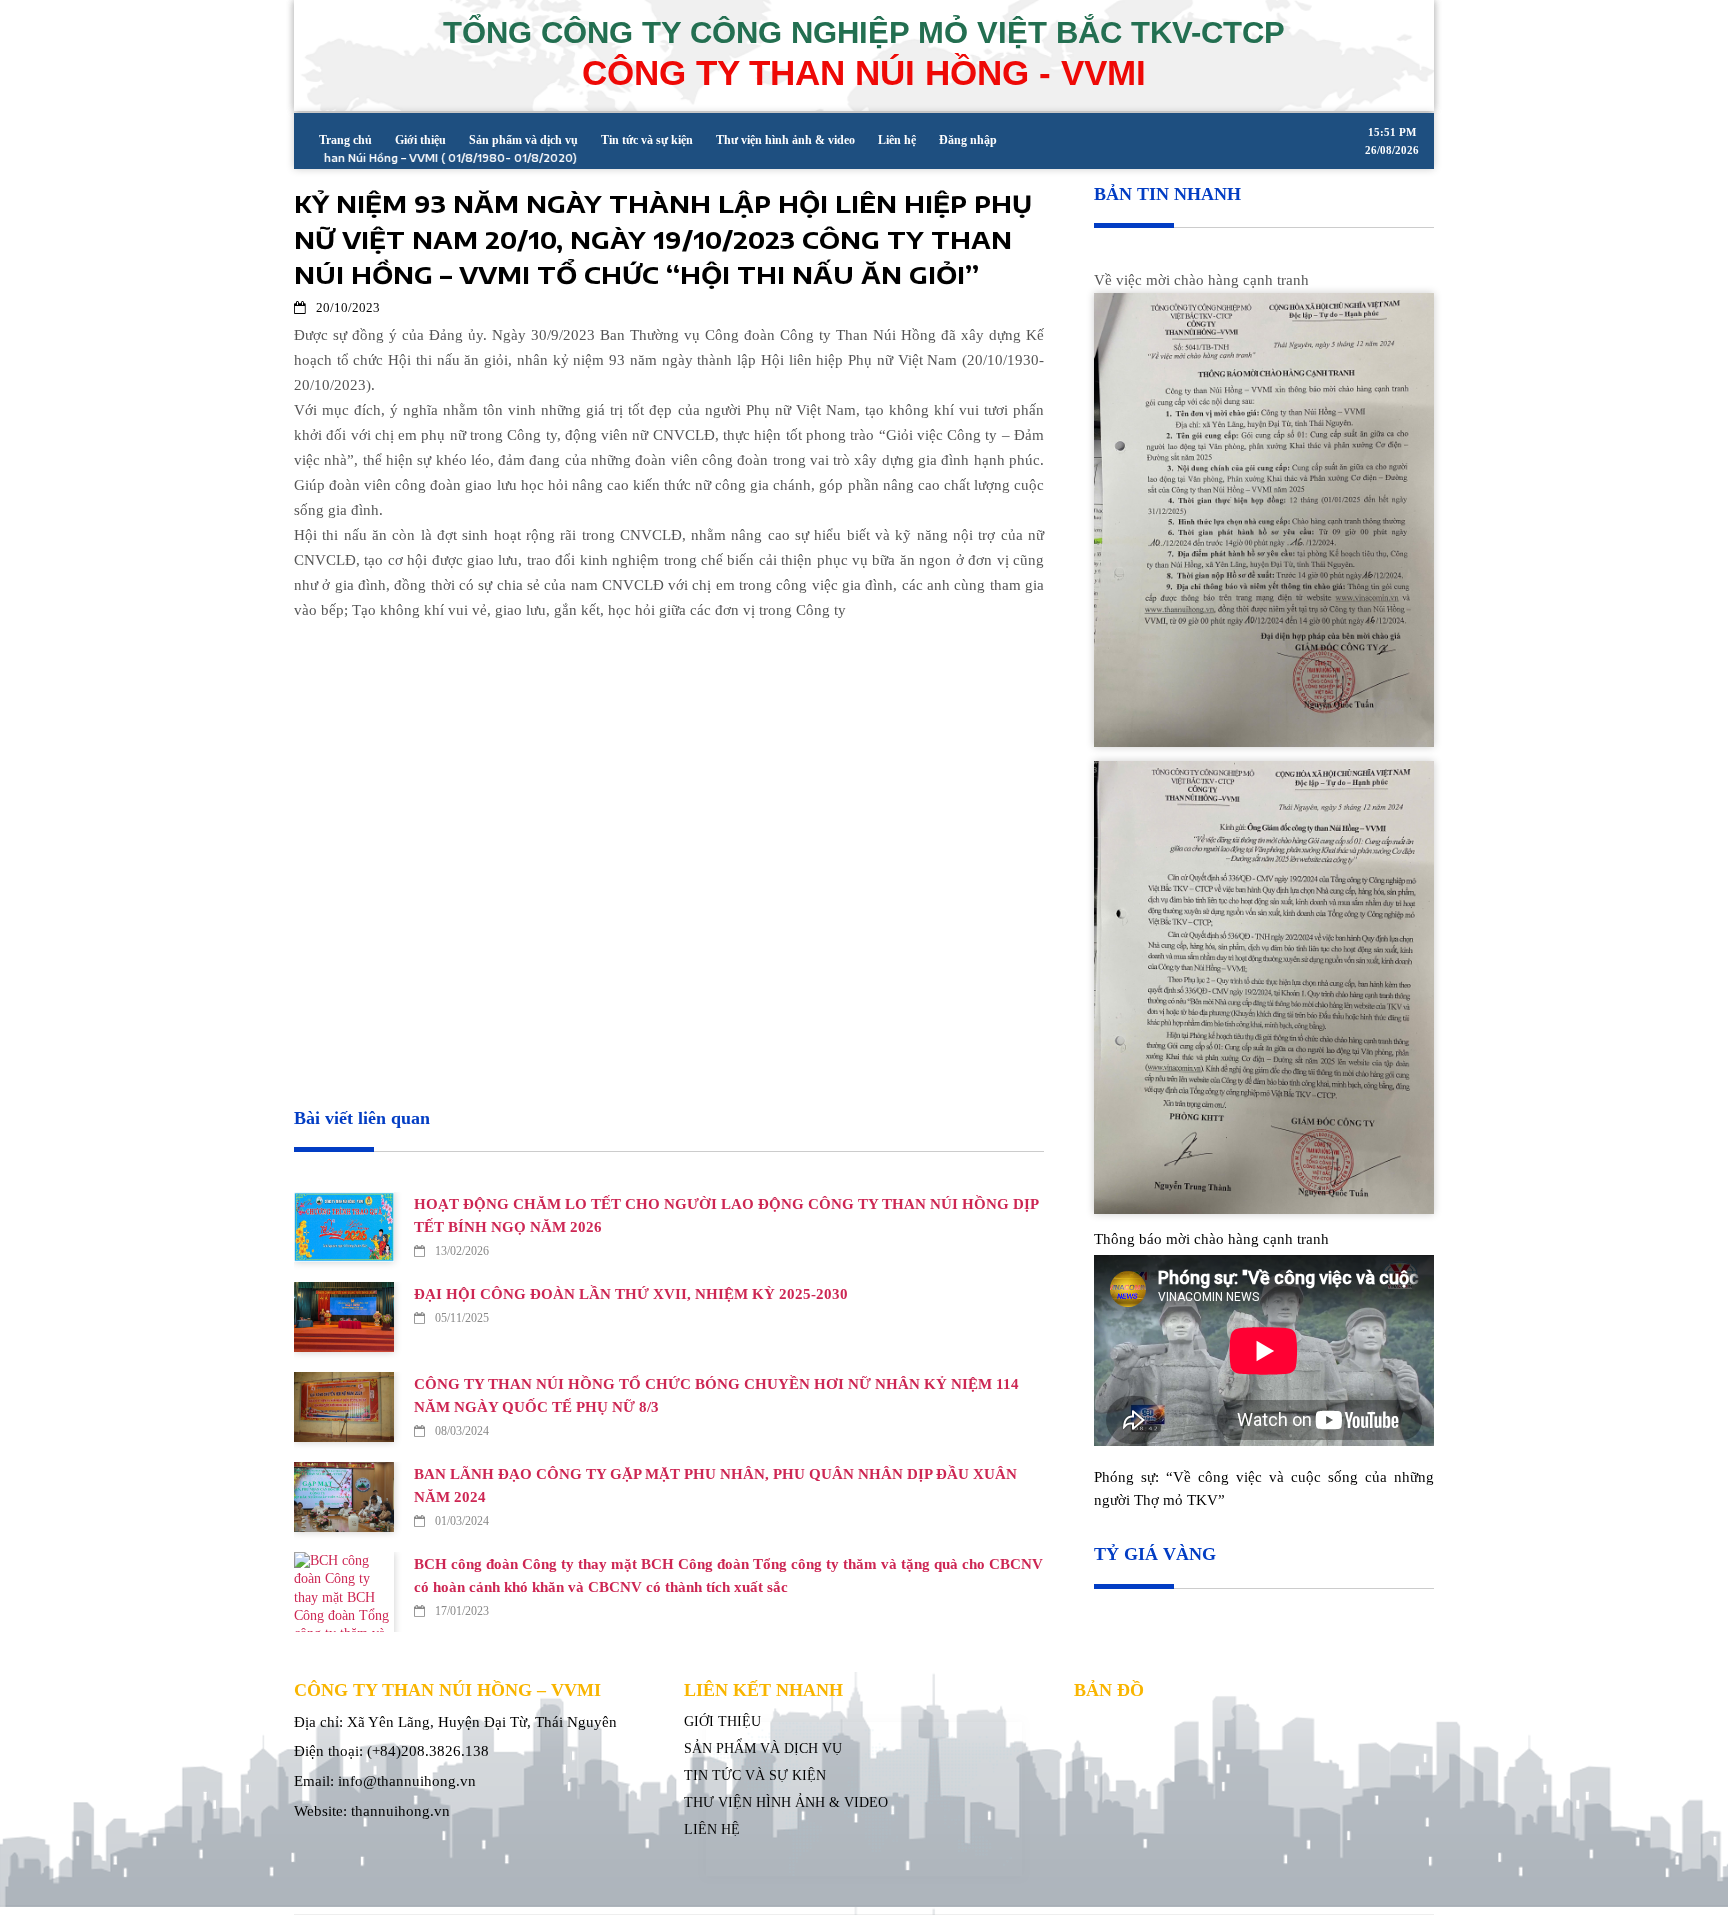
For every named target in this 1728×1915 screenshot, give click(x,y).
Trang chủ (345, 140)
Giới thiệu (420, 140)
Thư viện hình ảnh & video (785, 140)
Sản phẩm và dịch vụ (523, 140)
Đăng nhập (968, 140)
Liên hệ (897, 140)
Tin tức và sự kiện (647, 140)
